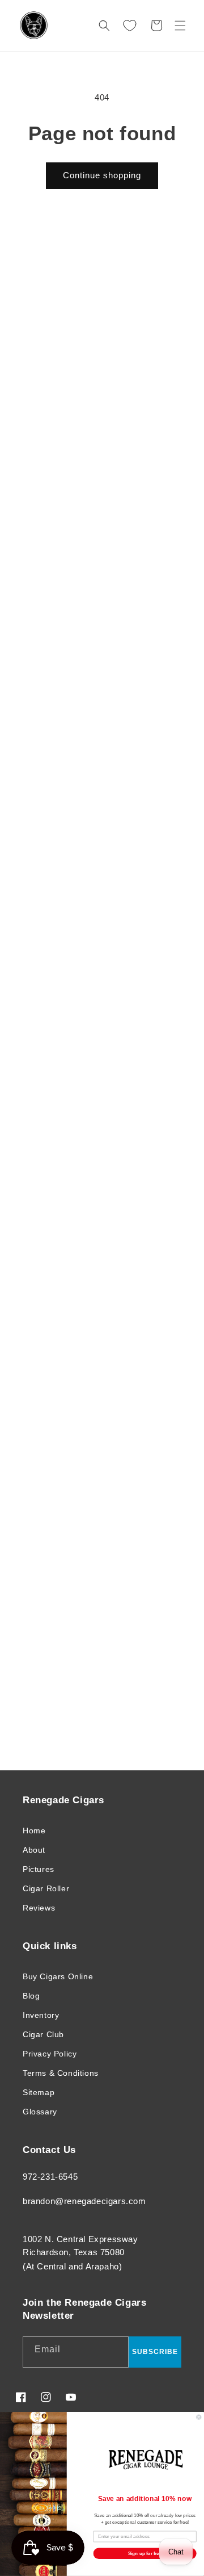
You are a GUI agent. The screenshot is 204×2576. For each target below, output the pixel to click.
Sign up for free (145, 2554)
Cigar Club (43, 2034)
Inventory (41, 2015)
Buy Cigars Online (58, 1976)
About (34, 1850)
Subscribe (155, 2352)
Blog (31, 1996)
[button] (180, 26)
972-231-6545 (50, 2177)
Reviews (39, 1908)
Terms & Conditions (61, 2073)
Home (34, 1831)
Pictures (39, 1869)
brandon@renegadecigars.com (84, 2201)
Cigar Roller (46, 1888)
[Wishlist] (130, 26)
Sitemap (39, 2092)
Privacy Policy (50, 2054)
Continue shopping (102, 175)
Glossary (40, 2112)
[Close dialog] (199, 2417)
